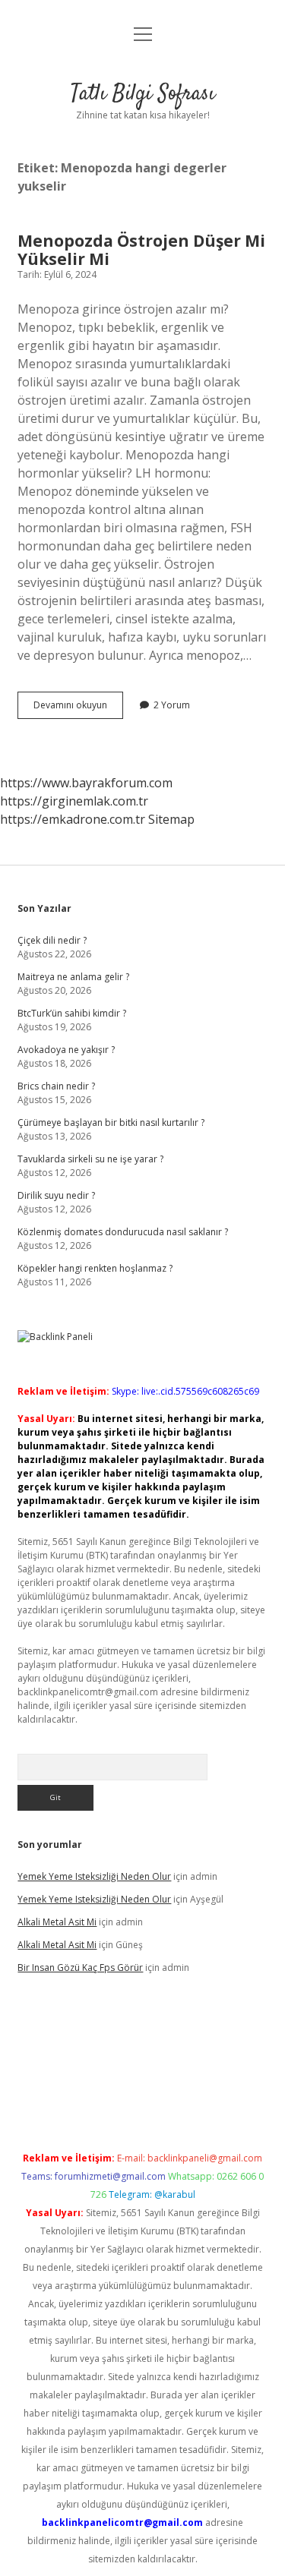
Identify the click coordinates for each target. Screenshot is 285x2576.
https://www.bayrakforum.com (86, 783)
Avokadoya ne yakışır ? (66, 1050)
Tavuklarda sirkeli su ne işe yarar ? (90, 1159)
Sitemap (171, 819)
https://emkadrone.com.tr (73, 819)
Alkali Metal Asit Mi (57, 1922)
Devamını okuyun (78, 708)
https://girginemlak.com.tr (74, 801)
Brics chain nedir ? (56, 1086)
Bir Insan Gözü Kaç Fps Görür (80, 1967)
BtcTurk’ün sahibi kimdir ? (72, 1013)
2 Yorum (172, 705)
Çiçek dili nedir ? (52, 940)
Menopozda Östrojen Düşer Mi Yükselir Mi (141, 250)
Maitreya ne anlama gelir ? (73, 977)
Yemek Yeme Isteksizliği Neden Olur (94, 1876)
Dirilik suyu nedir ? (56, 1195)
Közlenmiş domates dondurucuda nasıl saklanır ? (123, 1232)
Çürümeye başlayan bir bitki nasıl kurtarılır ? (111, 1122)
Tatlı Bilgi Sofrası (143, 94)
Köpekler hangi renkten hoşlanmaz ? (95, 1268)
